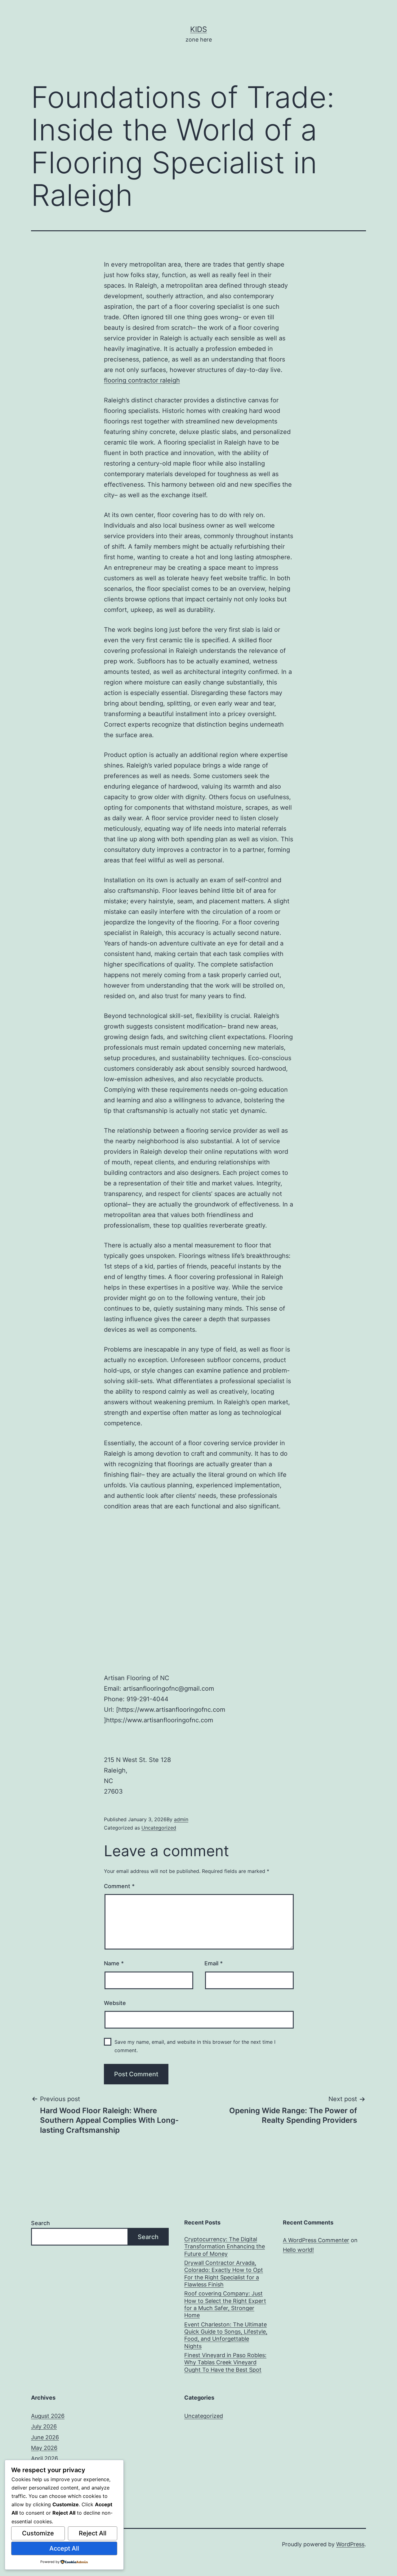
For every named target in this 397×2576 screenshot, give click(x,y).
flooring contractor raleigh (142, 380)
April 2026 (45, 2458)
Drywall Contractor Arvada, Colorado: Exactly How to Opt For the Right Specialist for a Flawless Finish (224, 2274)
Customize (38, 2533)
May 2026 (44, 2448)
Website (115, 2003)
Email (214, 1963)
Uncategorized (159, 1828)
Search (40, 2223)
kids (198, 29)
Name (114, 1963)
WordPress (350, 2544)
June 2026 (45, 2437)
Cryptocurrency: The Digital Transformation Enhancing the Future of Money (225, 2246)
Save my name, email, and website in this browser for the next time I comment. (195, 2046)
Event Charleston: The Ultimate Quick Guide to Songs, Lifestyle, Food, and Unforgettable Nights (226, 2335)
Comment (119, 1886)
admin (181, 1819)
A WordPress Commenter (316, 2240)
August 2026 (48, 2416)
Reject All (93, 2533)
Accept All (64, 2548)
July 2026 (44, 2426)
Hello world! (298, 2250)
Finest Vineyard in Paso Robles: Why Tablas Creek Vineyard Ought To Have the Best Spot (225, 2362)
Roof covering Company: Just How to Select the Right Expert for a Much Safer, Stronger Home (225, 2304)
